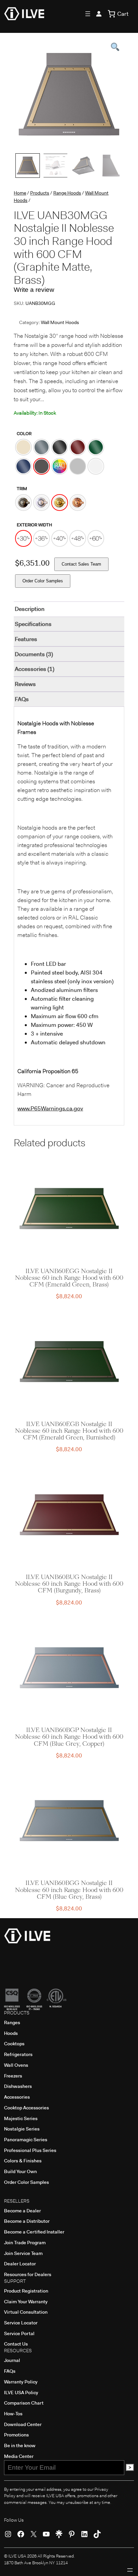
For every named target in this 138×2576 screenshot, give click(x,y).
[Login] (99, 14)
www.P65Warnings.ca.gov (50, 1108)
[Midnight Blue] (23, 466)
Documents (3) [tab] (34, 654)
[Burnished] (23, 503)
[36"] (42, 538)
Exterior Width (34, 525)
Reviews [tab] (25, 684)
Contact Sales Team (81, 564)
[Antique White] (23, 447)
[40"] (60, 538)
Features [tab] (26, 639)
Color (24, 434)
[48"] (78, 538)
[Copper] (78, 503)
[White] (96, 466)
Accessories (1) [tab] (34, 669)
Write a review (34, 290)
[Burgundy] (78, 447)
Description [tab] (30, 609)
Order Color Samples (43, 581)
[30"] (23, 538)
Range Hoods (67, 193)
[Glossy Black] (60, 447)
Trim (22, 489)
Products (40, 193)
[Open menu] (88, 14)
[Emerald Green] (96, 447)
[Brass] (60, 503)
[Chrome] (42, 503)
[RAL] (60, 466)
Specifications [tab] (33, 624)
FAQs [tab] (22, 699)
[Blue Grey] (42, 447)
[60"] (96, 538)
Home (20, 193)
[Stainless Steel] (78, 466)
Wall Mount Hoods (60, 322)
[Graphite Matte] (42, 466)
